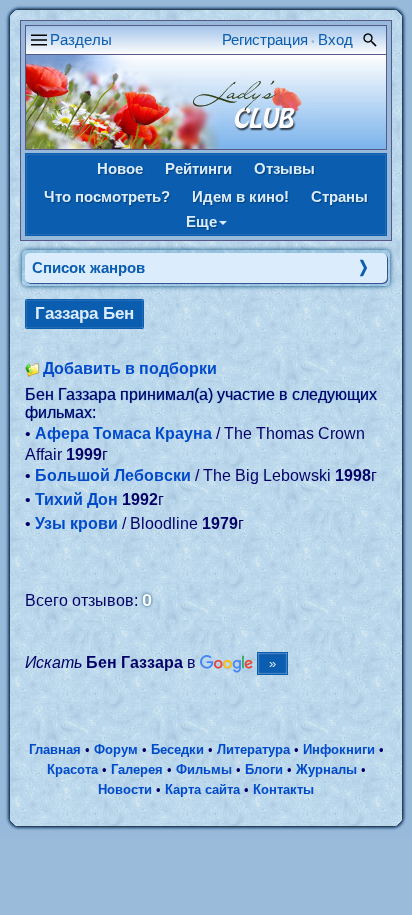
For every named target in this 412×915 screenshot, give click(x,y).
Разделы (81, 39)
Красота (72, 769)
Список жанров (88, 267)
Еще (201, 221)
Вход (335, 39)
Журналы (326, 769)
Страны (339, 196)
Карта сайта (202, 789)
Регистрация (265, 39)
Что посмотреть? (107, 196)
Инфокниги (339, 749)
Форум (116, 749)
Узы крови (76, 523)
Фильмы (204, 769)
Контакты (283, 789)
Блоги (264, 769)
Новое (120, 168)
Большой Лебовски (113, 475)
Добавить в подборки (130, 368)
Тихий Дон (76, 499)
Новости (125, 789)
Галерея (137, 769)
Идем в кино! (240, 196)
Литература (253, 749)
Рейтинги (198, 168)
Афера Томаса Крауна (123, 433)
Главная (55, 749)
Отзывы (284, 168)
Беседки (177, 749)
